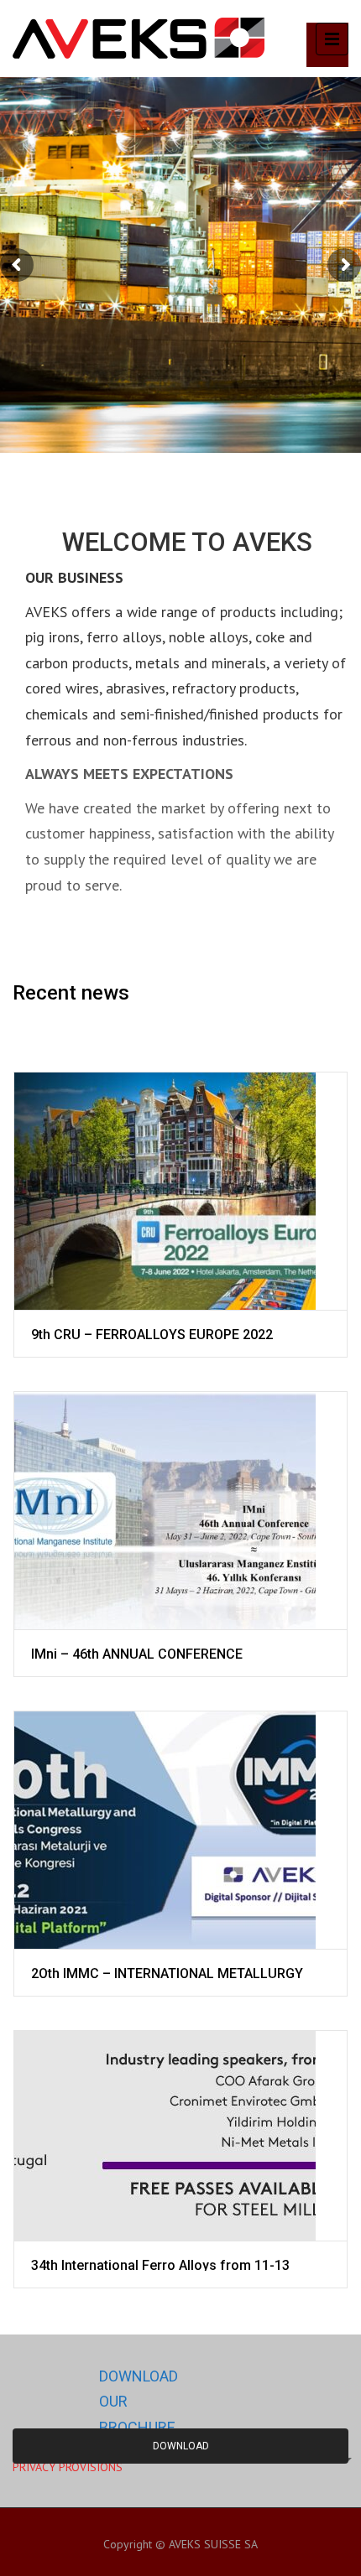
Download (181, 2446)
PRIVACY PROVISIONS (68, 2467)
